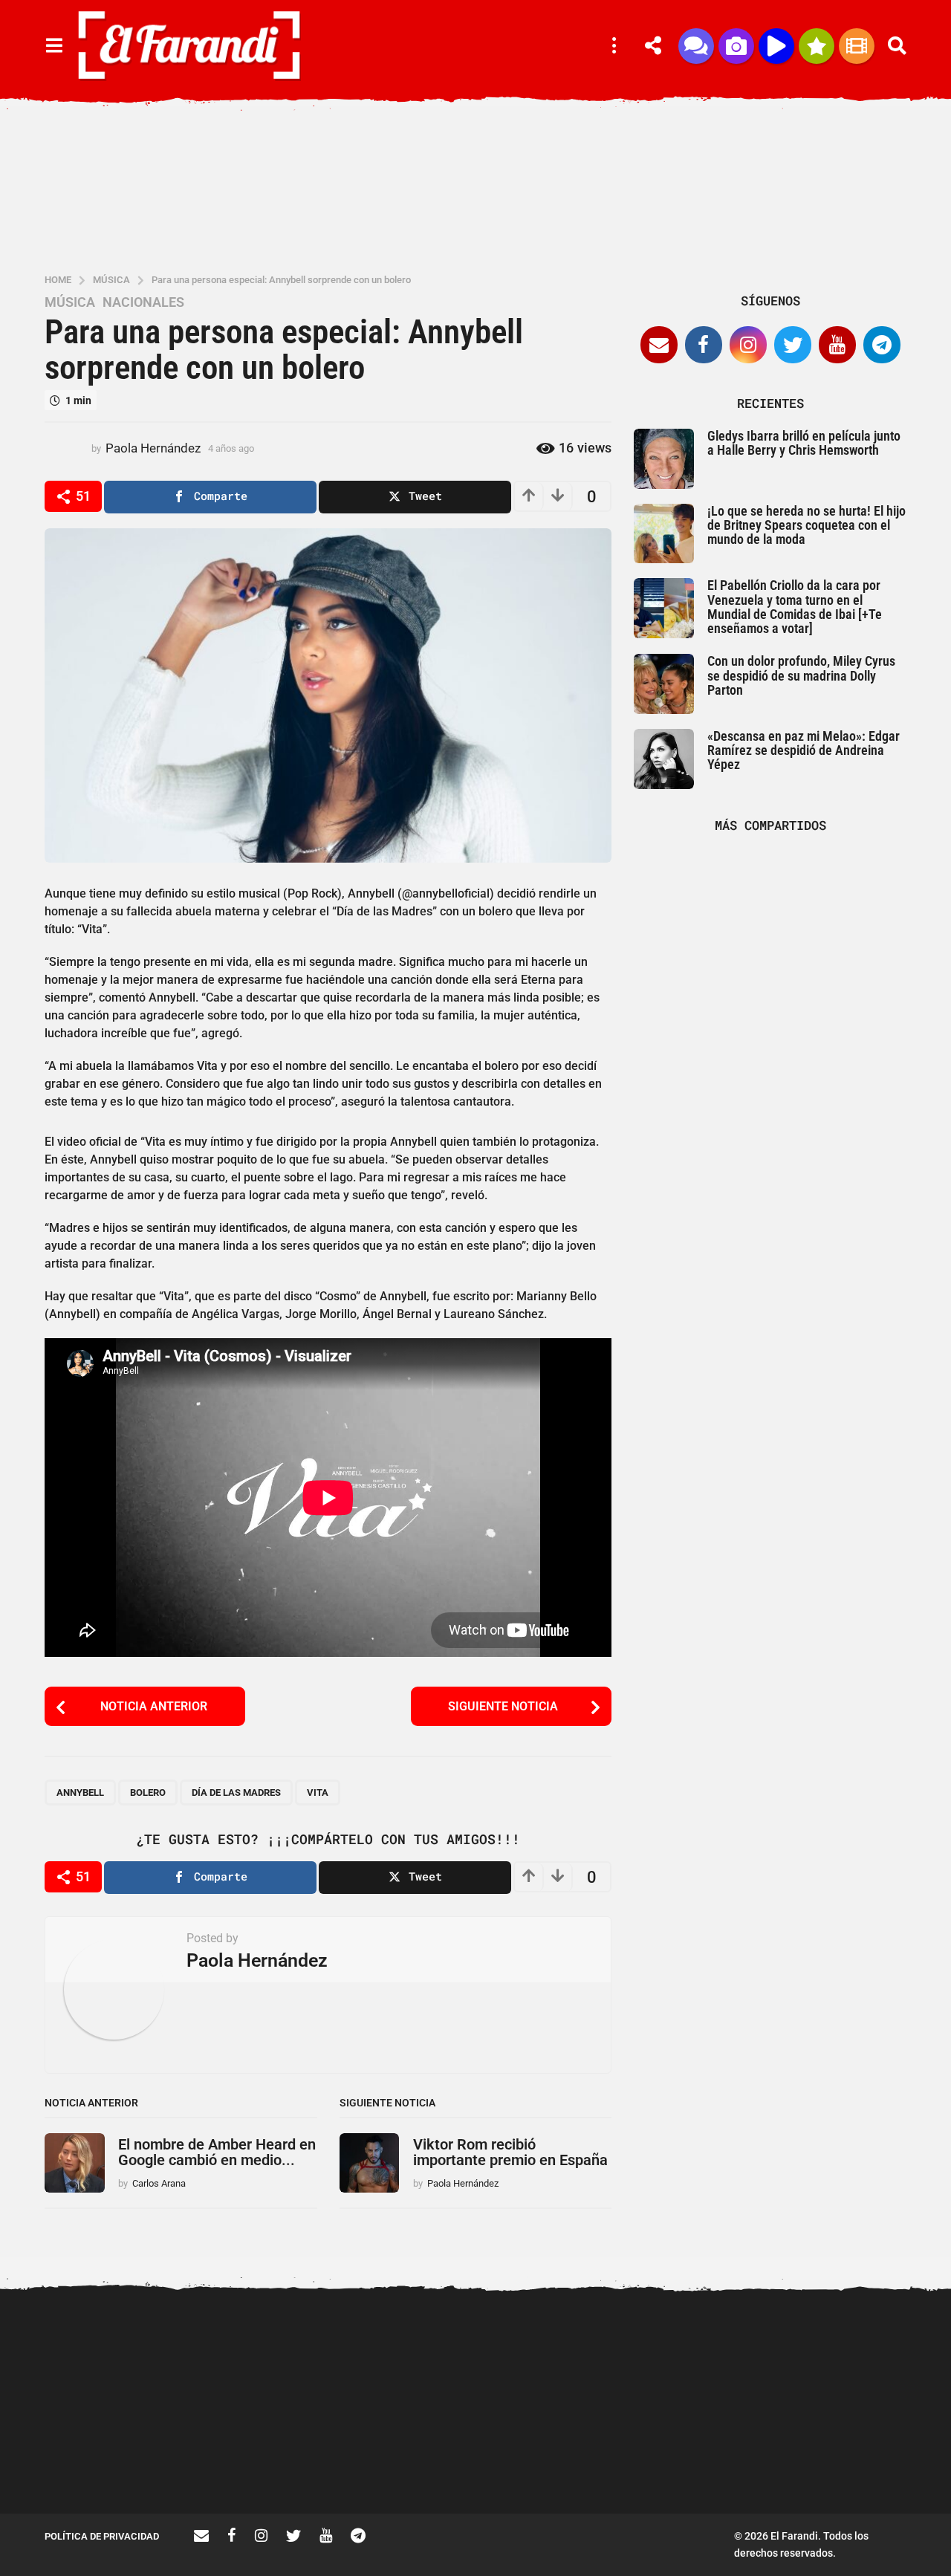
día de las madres (236, 1793)
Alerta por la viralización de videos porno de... (267, 2460)
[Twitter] (793, 345)
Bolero (148, 1793)
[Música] (776, 46)
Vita (318, 1793)
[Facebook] (704, 345)
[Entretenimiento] (857, 46)
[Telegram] (882, 345)
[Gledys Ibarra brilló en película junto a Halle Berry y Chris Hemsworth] (664, 459)
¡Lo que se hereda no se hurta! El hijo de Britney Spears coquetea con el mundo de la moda (806, 525)
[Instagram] (748, 345)
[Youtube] (837, 345)
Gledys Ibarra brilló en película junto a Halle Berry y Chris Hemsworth (804, 443)
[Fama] (736, 46)
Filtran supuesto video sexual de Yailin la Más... (416, 2460)
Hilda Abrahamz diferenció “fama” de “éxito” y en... (565, 2460)
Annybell (80, 1793)
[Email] (659, 345)
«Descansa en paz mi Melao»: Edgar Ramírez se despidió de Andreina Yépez (804, 750)
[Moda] (817, 46)
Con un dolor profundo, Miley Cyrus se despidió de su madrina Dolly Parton (801, 675)
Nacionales (143, 302)
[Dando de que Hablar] (696, 46)
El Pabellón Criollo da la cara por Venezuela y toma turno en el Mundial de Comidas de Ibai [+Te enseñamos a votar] (795, 607)
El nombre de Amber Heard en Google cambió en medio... (217, 2152)
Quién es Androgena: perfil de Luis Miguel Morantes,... (862, 2460)
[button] (54, 46)
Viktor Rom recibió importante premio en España (510, 2152)
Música (70, 302)
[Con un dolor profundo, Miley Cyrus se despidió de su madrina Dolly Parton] (664, 684)
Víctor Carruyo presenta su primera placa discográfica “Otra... (714, 2466)
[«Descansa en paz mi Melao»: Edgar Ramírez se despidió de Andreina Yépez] (664, 759)
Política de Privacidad (102, 2536)
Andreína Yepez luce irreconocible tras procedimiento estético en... (119, 2466)
